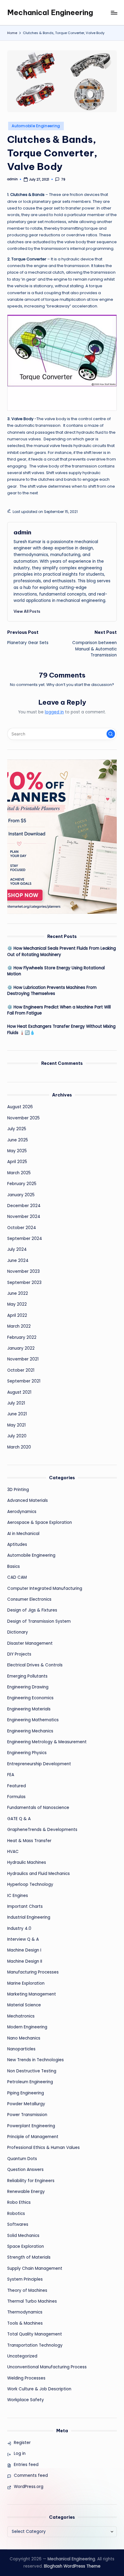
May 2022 (17, 1304)
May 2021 (16, 1425)
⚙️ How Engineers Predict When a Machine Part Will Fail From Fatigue (59, 1010)
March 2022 (19, 1326)
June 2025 (18, 1140)
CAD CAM (17, 1577)
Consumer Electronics (29, 1599)
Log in (20, 2453)
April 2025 (17, 1162)
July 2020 (17, 1436)
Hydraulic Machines (27, 1862)
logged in (54, 712)
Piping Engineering (26, 2093)
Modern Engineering (27, 2027)
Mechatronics (21, 2016)
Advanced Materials (28, 1500)
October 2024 (22, 1228)
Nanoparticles (21, 2049)
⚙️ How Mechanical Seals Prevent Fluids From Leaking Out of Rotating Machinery (62, 951)
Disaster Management (30, 1643)
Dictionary (18, 1632)
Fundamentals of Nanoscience (38, 1808)
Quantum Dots (22, 2159)
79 (63, 179)
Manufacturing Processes (33, 1972)
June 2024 (18, 1261)
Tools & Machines (25, 2323)
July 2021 (16, 1403)
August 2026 (20, 1107)
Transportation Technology (35, 2345)
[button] (27, 611)
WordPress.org (29, 2487)
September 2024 (25, 1239)
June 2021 (17, 1414)
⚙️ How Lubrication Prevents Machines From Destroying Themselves (52, 991)
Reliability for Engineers (31, 2181)
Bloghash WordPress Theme (72, 2566)
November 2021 (23, 1359)
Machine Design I (24, 1950)
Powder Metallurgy (26, 2104)
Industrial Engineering (29, 1917)
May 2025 (17, 1151)
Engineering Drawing (28, 1687)
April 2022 (17, 1315)
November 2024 (24, 1217)
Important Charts (25, 1906)
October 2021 (21, 1370)
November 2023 (23, 1271)
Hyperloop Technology (30, 1884)
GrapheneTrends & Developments (42, 1830)
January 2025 (21, 1195)
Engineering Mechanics (30, 1731)
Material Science (24, 2005)
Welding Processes (26, 2378)
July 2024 (17, 1249)
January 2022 (21, 1348)
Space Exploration (26, 2246)
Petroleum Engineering (30, 2082)
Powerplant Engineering (31, 2126)
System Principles (25, 2279)
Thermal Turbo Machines (32, 2301)
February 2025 (22, 1184)
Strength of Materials (29, 2257)
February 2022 (22, 1337)
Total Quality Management (35, 2334)
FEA (11, 1775)
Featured (17, 1786)
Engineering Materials (29, 1709)
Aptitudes (17, 1544)
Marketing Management (32, 1994)
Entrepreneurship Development (39, 1764)
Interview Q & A (23, 1939)
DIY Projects (19, 1654)
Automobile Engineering (36, 126)
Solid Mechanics (23, 2236)
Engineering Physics (27, 1753)
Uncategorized (22, 2356)
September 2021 (24, 1381)
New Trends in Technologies (36, 2060)
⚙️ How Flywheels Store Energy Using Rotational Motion (56, 971)
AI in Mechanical (23, 1534)
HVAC (13, 1852)
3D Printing (18, 1490)
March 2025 (19, 1173)
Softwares (18, 2224)
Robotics (16, 2214)
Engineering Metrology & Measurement (47, 1742)
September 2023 (24, 1283)
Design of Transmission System (39, 1621)
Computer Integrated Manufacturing (45, 1588)
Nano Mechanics (24, 2038)
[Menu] (114, 13)
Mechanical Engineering (50, 12)
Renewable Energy (26, 2192)
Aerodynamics (22, 1512)
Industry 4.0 (19, 1928)
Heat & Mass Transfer (29, 1841)
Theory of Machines (27, 2290)
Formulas (16, 1797)
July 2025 (17, 1129)
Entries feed (26, 2465)
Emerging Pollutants (27, 1676)
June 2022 (18, 1293)
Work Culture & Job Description (39, 2389)
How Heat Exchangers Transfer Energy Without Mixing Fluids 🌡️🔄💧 (61, 1029)
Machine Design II (25, 1961)
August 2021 (19, 1392)
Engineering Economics (30, 1698)
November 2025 (23, 1118)
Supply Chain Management (35, 2268)
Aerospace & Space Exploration (40, 1522)
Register (22, 2443)
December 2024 (24, 1206)
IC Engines (18, 1896)
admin (22, 532)
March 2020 (19, 1447)
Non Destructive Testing (32, 2071)
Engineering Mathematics (33, 1720)
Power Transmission (27, 2115)
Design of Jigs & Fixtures (32, 1610)
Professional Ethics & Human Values (43, 2148)
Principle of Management (33, 2137)
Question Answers (25, 2170)
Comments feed (31, 2475)
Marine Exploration (26, 1983)
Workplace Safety (26, 2400)
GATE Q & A (19, 1819)
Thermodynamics (25, 2312)
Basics (14, 1566)
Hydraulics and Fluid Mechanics (39, 1874)
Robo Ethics (19, 2202)
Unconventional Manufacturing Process (47, 2367)
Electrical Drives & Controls (35, 1665)
